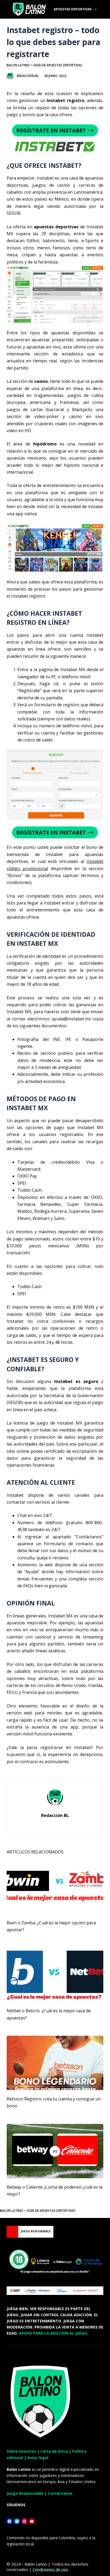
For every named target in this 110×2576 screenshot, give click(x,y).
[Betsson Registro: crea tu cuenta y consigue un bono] (55, 2063)
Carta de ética (54, 2451)
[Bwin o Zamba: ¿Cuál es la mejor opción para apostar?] (55, 1887)
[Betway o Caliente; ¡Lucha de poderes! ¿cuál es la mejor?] (55, 2151)
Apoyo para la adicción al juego (53, 2333)
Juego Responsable (25, 2493)
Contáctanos (60, 2493)
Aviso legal (38, 2458)
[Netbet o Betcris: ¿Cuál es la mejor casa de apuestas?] (55, 1975)
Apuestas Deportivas (73, 9)
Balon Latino (18, 65)
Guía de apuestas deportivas (58, 65)
